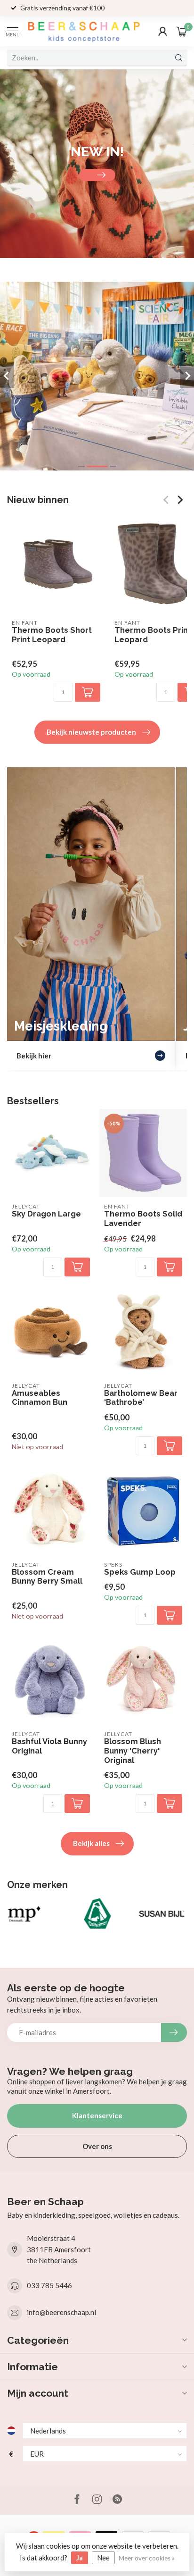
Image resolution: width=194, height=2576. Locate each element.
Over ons (97, 2146)
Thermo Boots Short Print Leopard (52, 635)
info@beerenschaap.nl (61, 2312)
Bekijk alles (91, 1843)
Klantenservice (97, 2115)
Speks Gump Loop (140, 1572)
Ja (80, 2558)
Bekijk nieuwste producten (91, 732)
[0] (182, 31)
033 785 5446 (49, 2285)
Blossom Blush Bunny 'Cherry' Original (133, 1751)
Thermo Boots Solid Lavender (143, 1219)
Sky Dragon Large (46, 1214)
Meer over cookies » (147, 2558)
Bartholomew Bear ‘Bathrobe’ (141, 1398)
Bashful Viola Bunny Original (49, 1746)
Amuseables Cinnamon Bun (40, 1398)
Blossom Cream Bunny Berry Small (47, 1577)
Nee (103, 2558)
